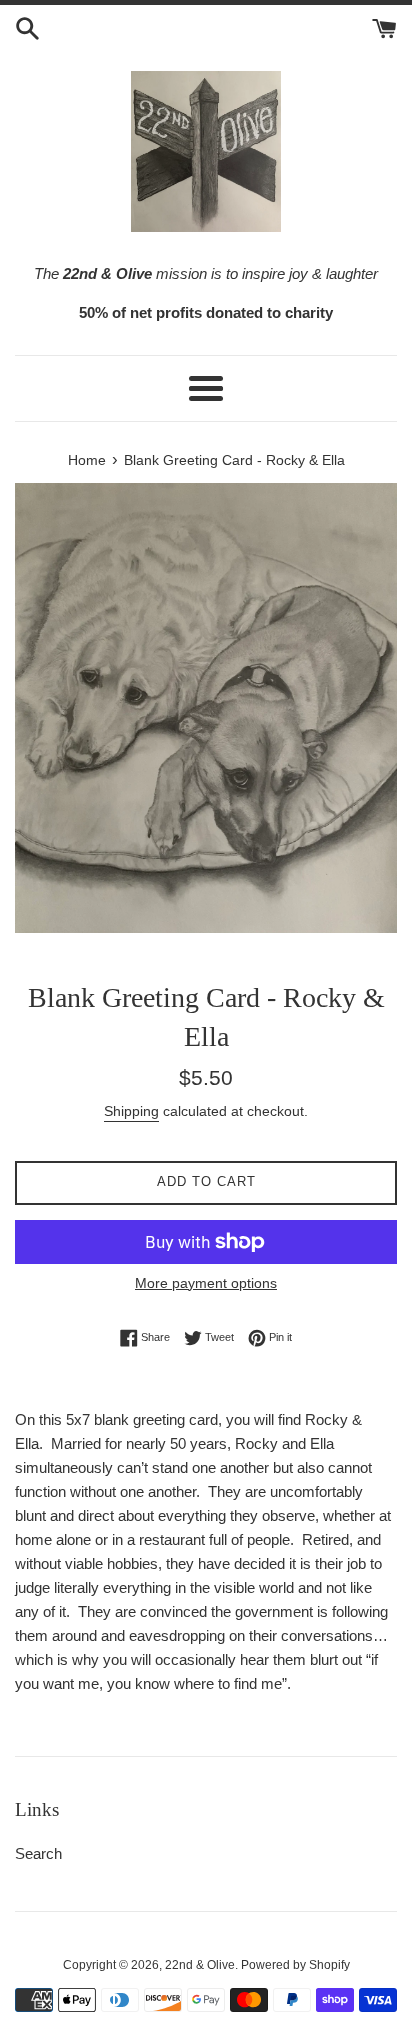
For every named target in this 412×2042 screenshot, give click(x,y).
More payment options (206, 1283)
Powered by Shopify (295, 1965)
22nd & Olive (200, 1965)
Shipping (131, 1111)
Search (38, 1853)
